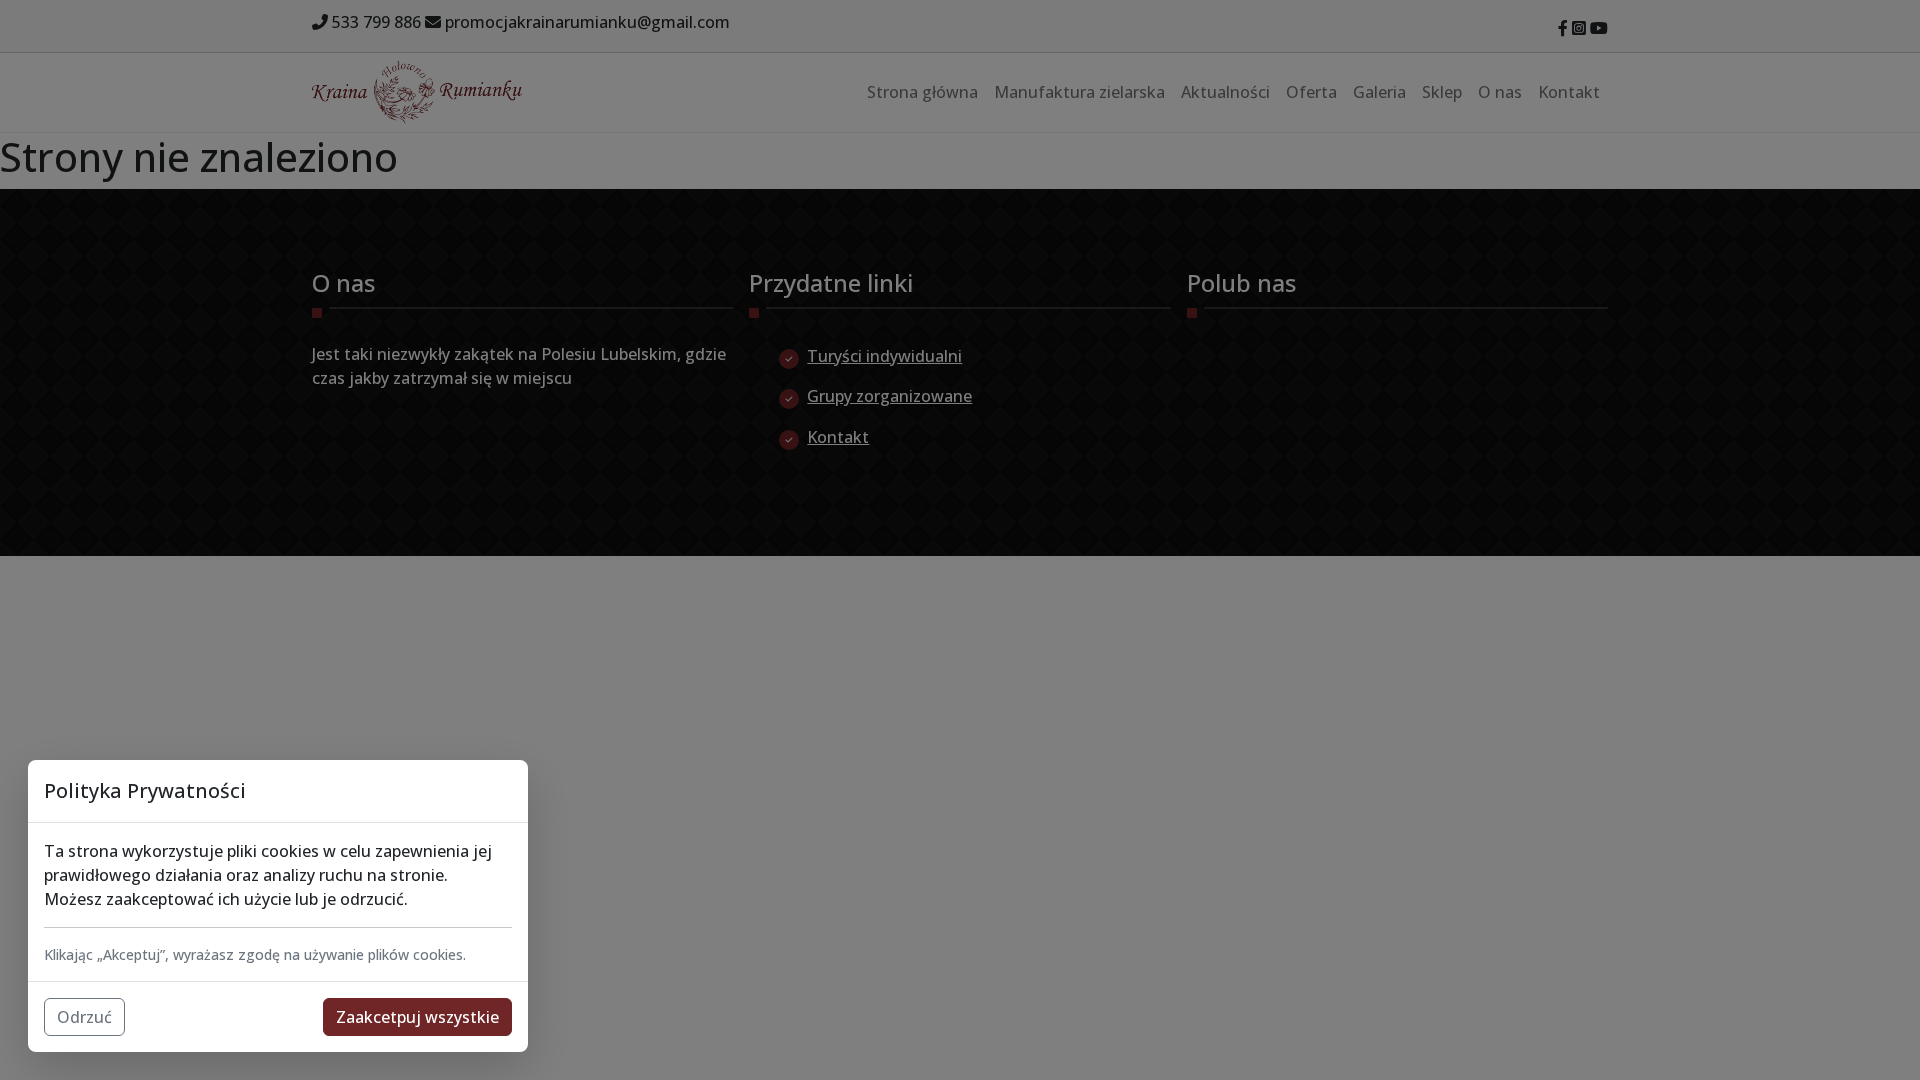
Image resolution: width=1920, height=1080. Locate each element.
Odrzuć (84, 1017)
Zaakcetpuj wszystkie (417, 1017)
